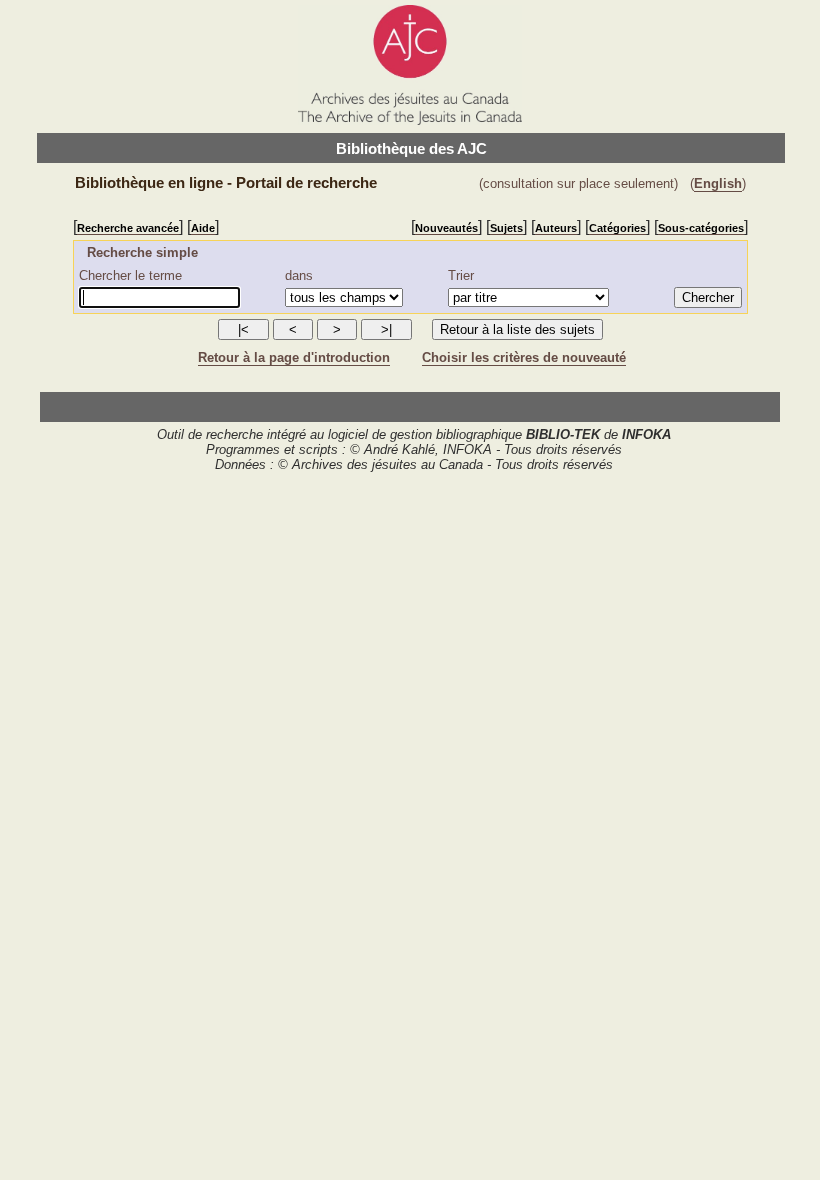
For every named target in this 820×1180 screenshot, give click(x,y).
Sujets (506, 228)
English (718, 183)
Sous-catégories (701, 228)
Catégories (617, 228)
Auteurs (556, 228)
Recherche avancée (128, 228)
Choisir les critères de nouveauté (524, 357)
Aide (203, 228)
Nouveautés (446, 228)
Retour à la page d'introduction (294, 357)
